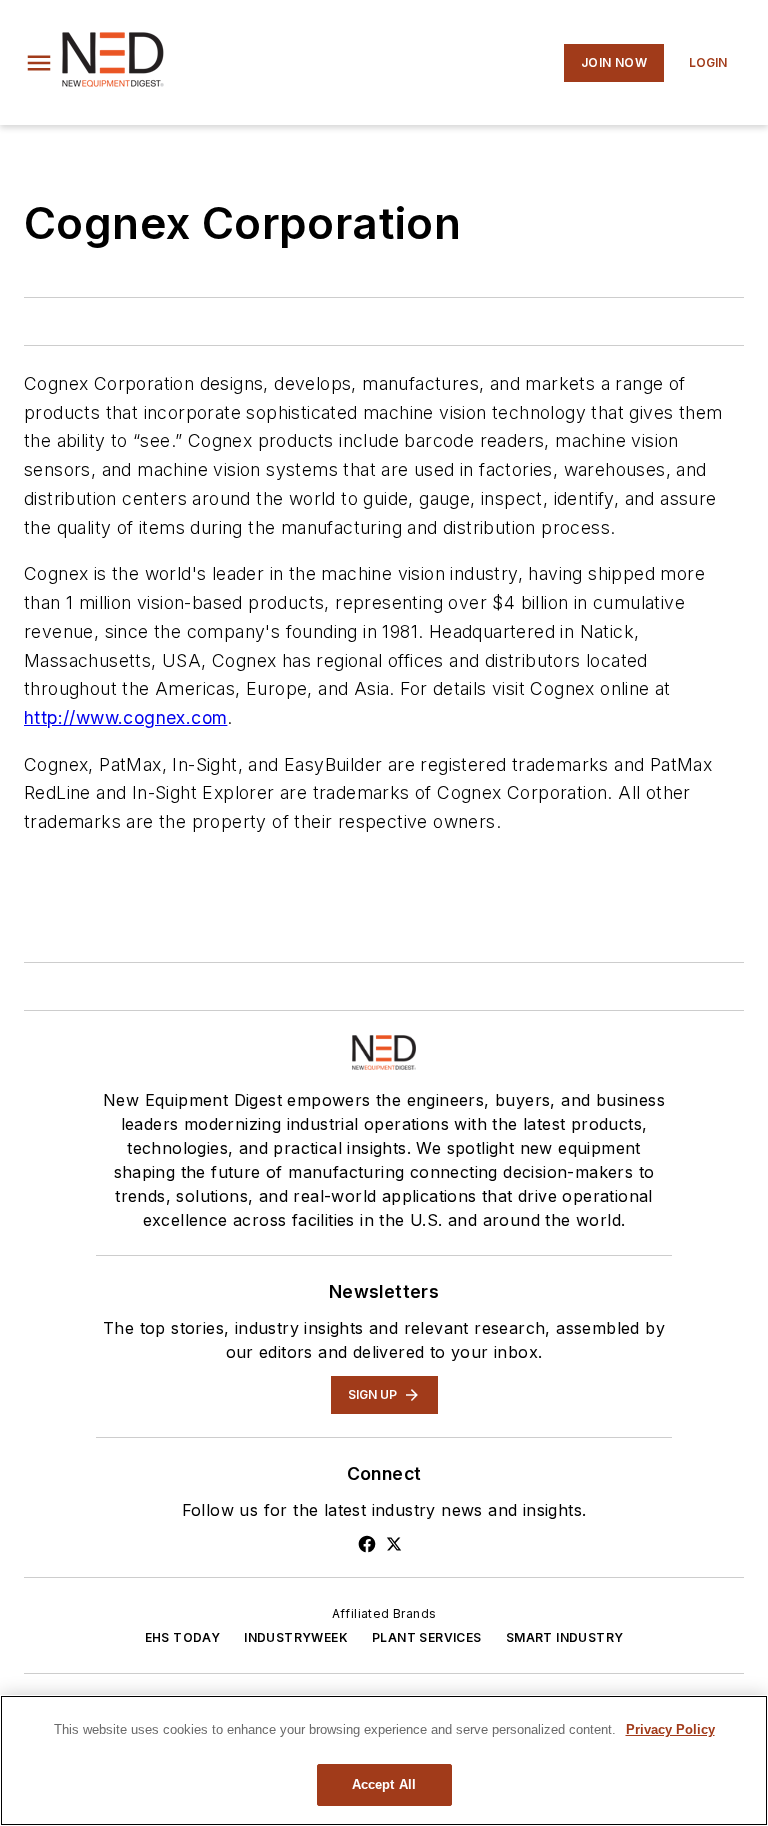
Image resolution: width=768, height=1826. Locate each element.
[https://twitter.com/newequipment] (394, 1544)
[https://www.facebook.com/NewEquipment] (367, 1544)
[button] (39, 63)
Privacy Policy (670, 1729)
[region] (384, 1760)
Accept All (384, 1784)
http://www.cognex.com (125, 717)
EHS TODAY (183, 1637)
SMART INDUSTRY (565, 1637)
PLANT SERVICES (427, 1637)
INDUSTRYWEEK (296, 1637)
